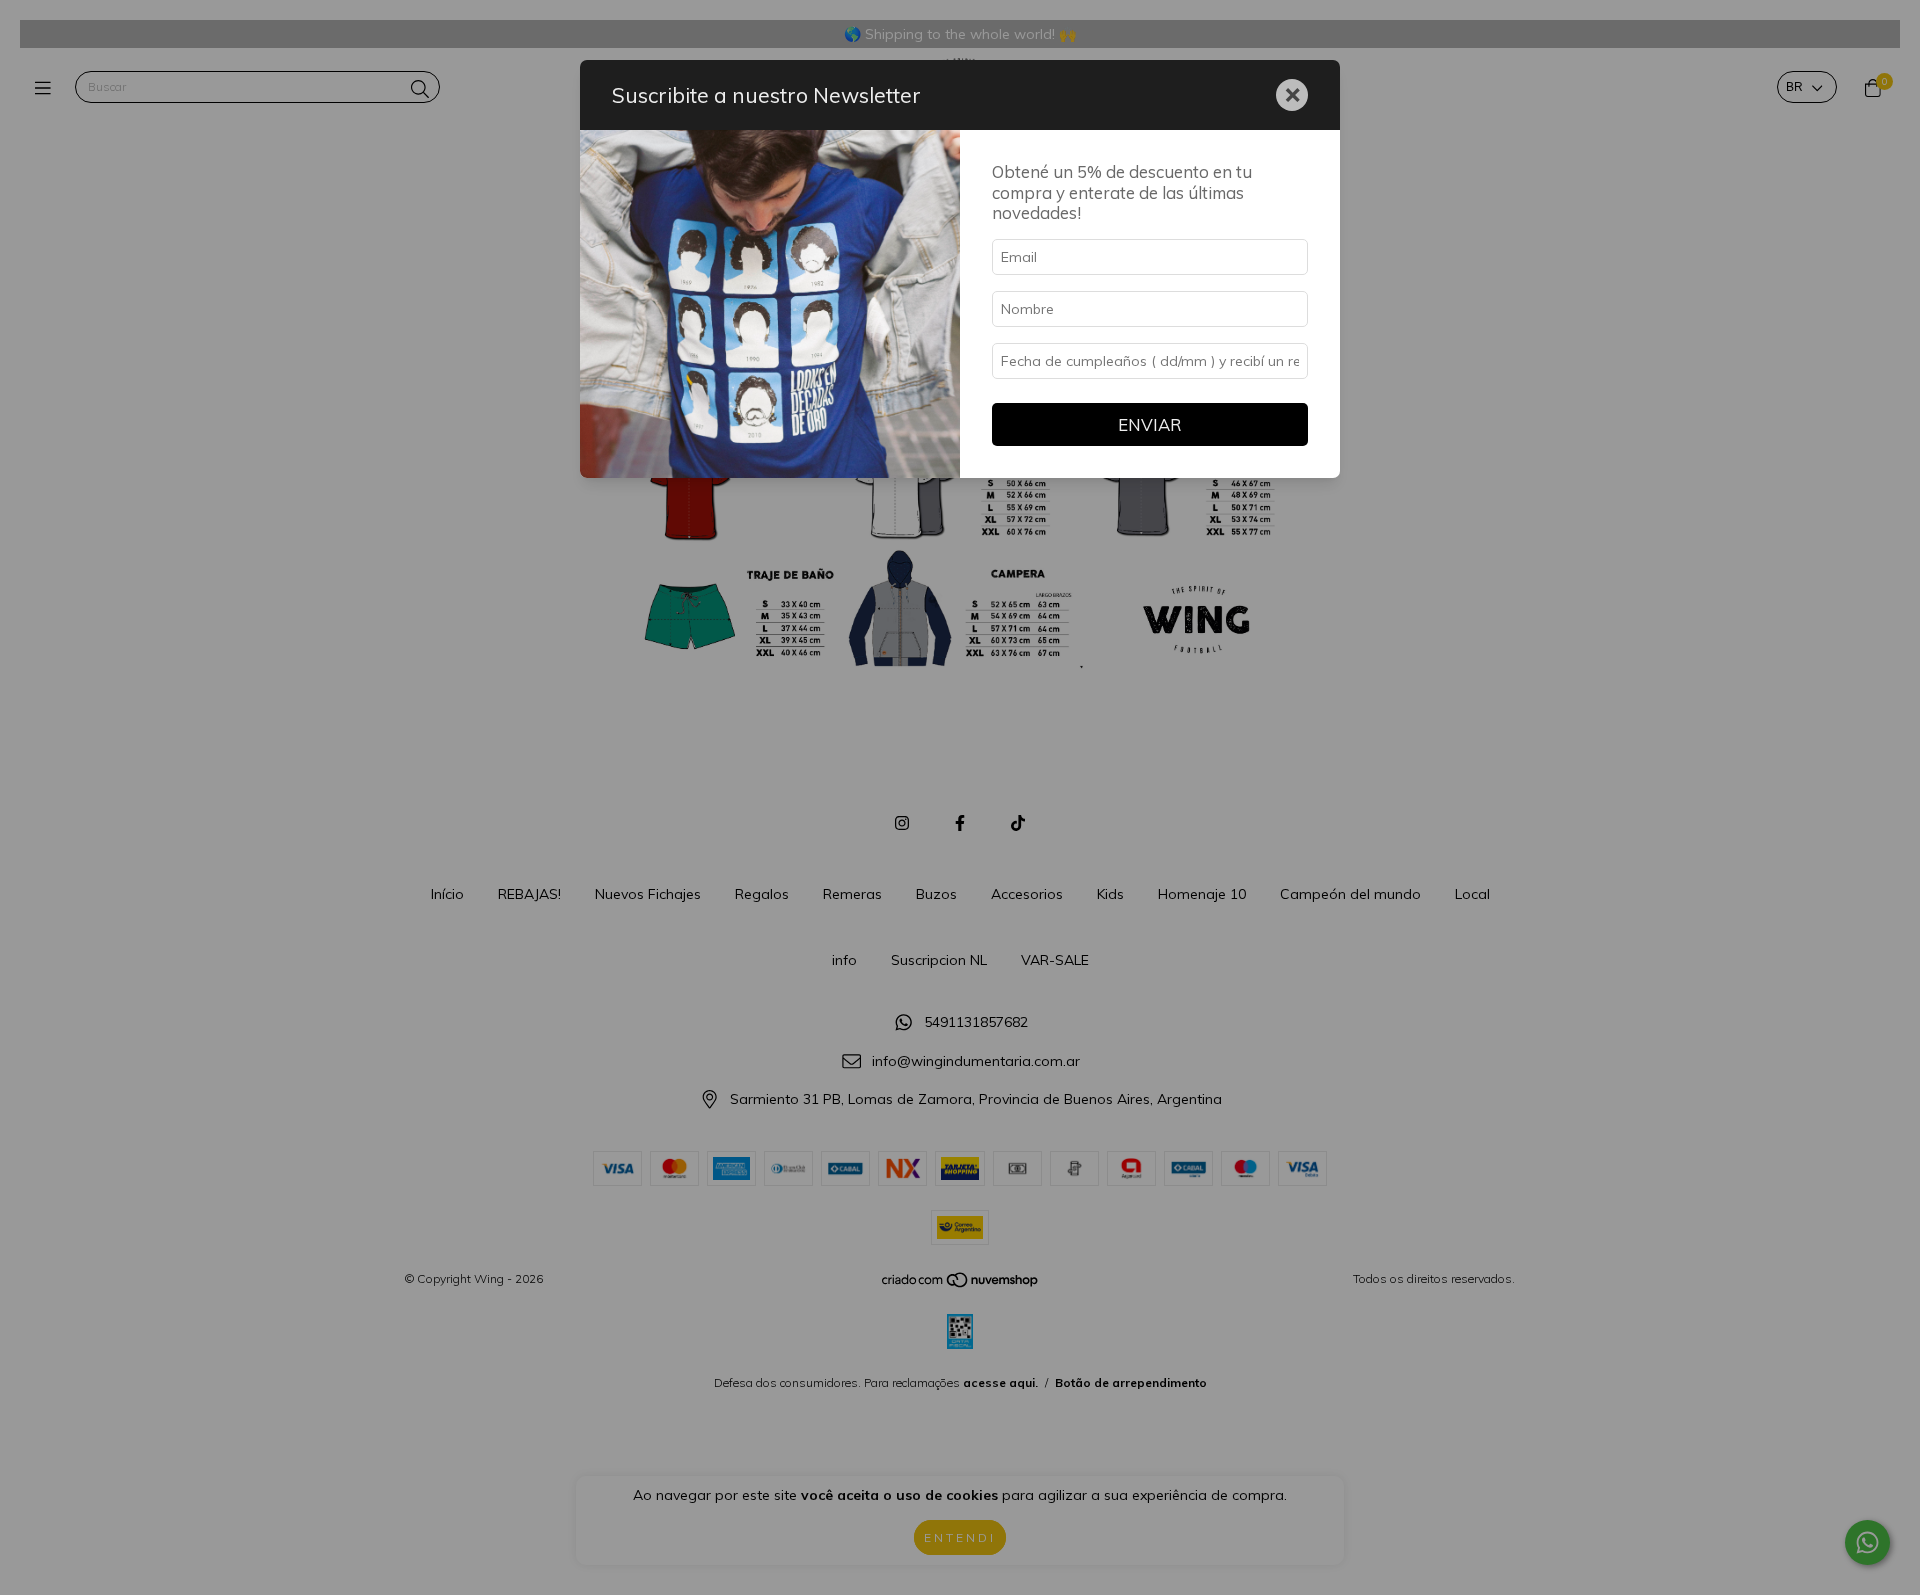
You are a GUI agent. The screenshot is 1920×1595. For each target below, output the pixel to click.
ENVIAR (1150, 424)
